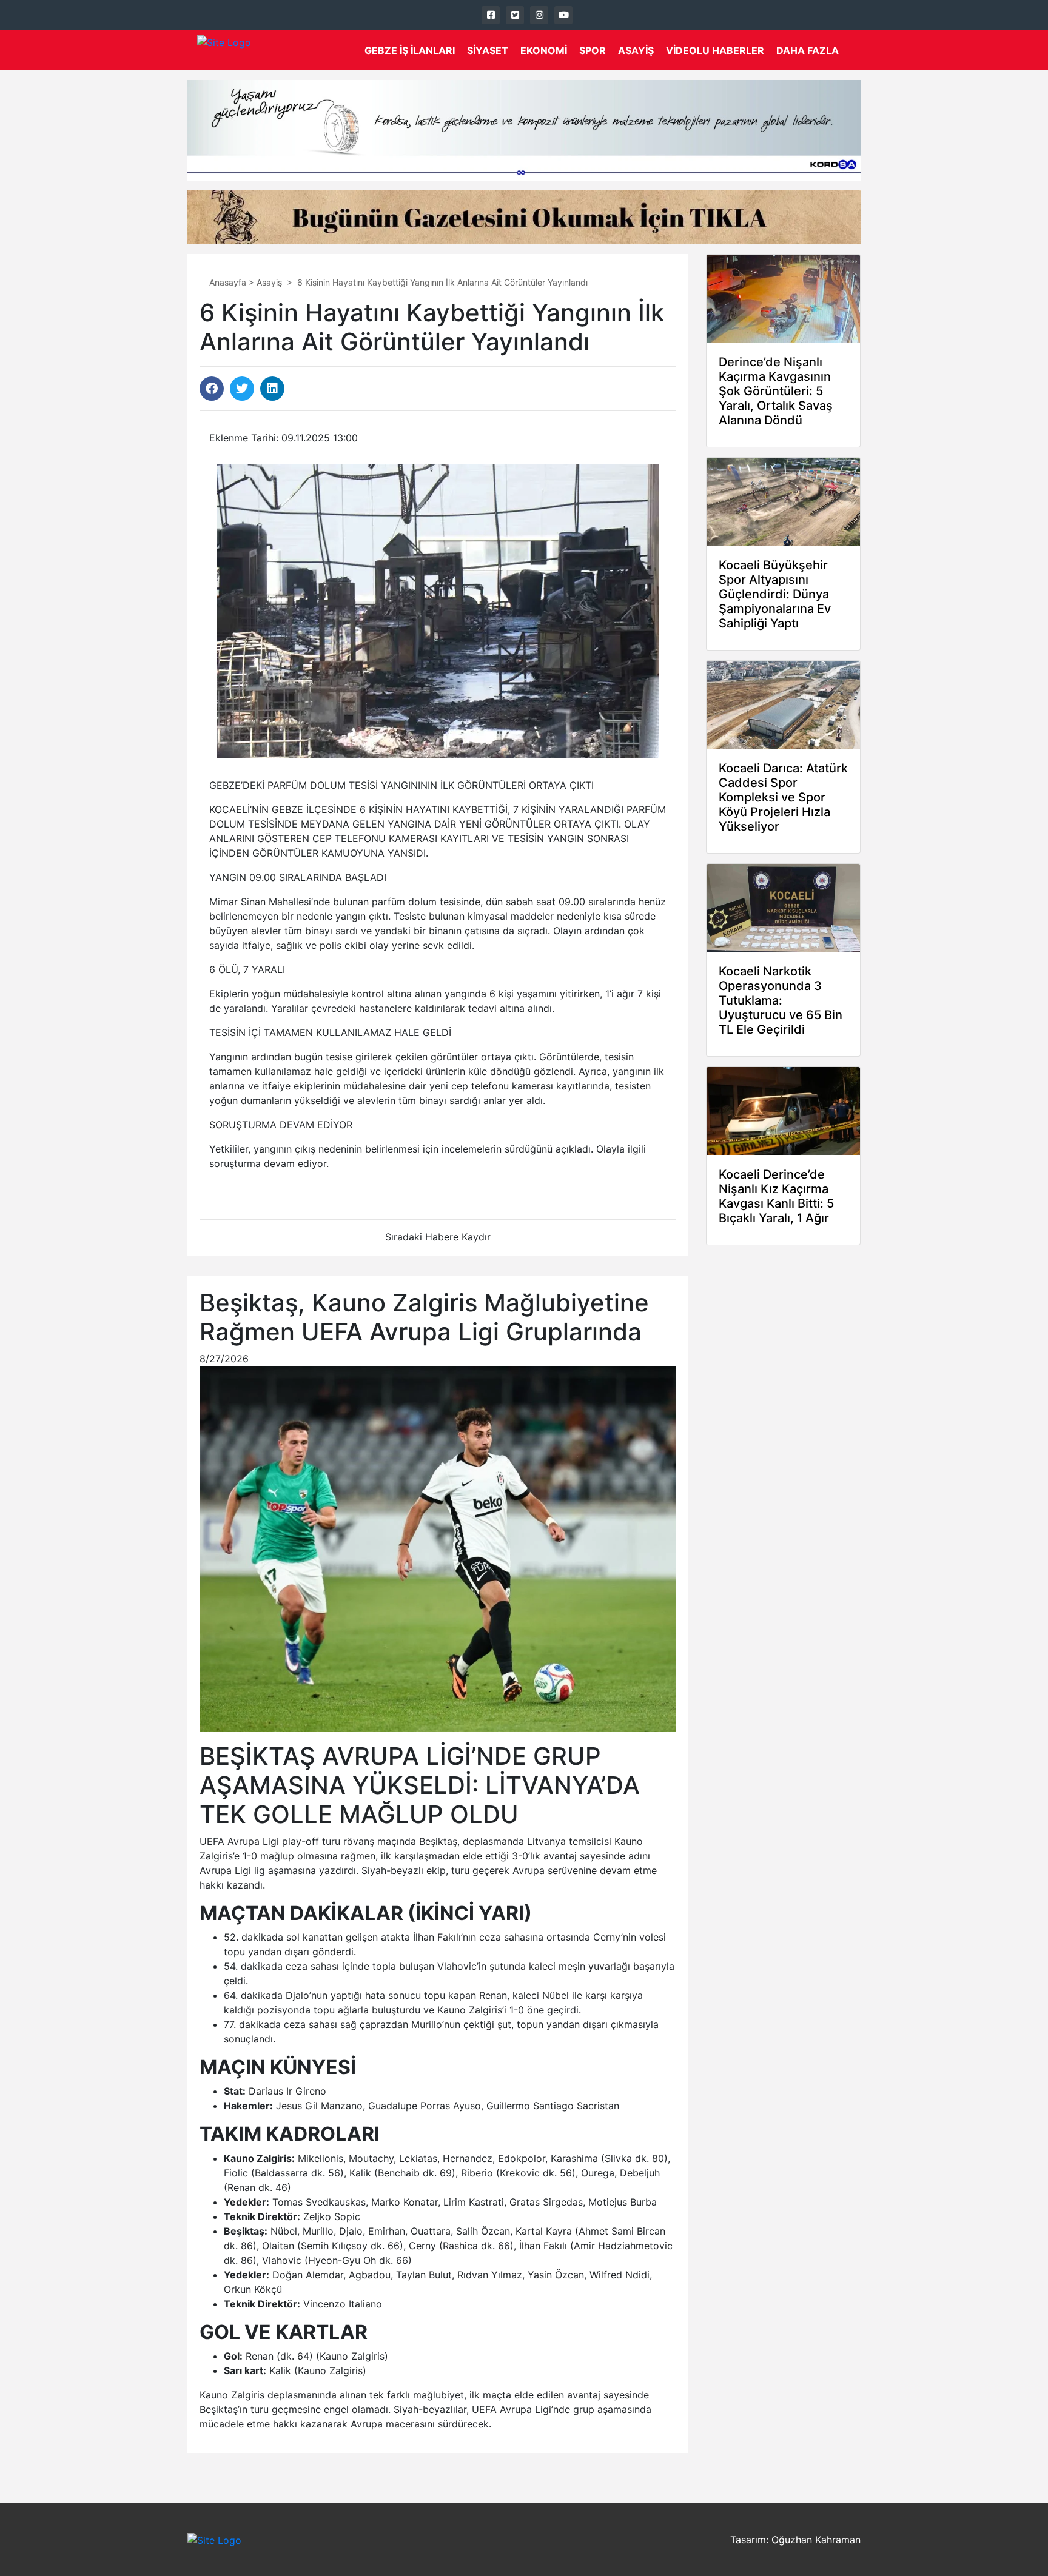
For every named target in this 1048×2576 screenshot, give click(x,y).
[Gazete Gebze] (224, 50)
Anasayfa (228, 282)
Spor (593, 50)
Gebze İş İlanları (410, 50)
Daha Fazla (808, 50)
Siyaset (488, 50)
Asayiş (636, 50)
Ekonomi (544, 50)
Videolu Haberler (715, 50)
